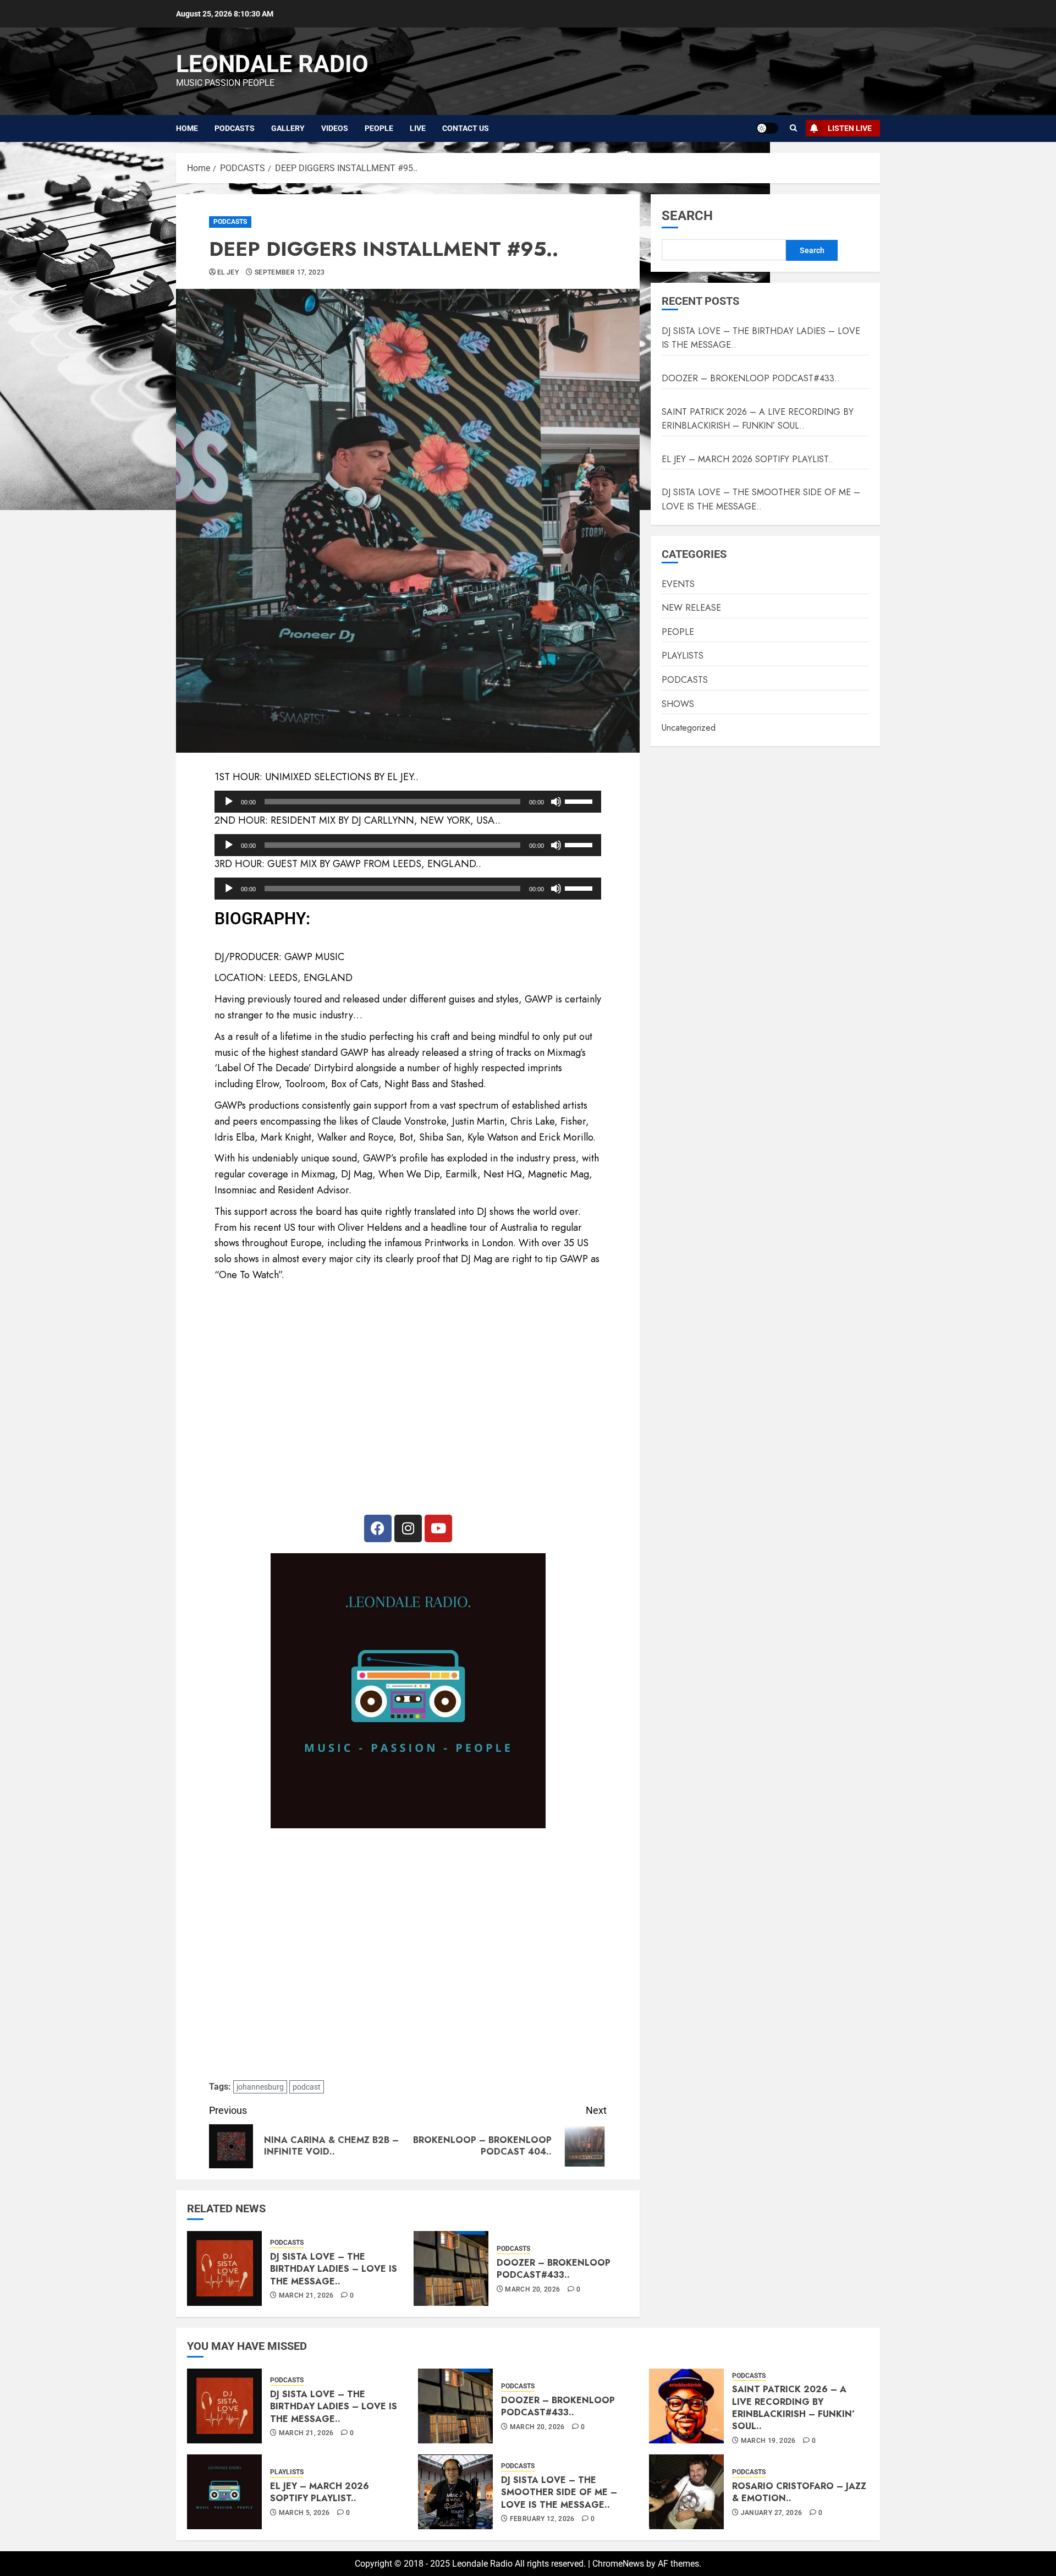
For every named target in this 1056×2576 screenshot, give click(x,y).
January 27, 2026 (772, 2513)
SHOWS (678, 704)
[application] (408, 802)
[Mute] (556, 802)
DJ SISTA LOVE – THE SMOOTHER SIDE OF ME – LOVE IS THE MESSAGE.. (761, 500)
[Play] (229, 802)
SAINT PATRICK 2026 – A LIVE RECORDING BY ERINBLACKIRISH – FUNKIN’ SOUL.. (758, 419)
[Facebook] (378, 1528)
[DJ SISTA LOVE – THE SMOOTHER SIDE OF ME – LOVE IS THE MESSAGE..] (455, 2492)
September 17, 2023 (290, 272)
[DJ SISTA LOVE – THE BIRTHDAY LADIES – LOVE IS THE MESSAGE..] (224, 2268)
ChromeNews (618, 2564)
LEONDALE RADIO (272, 64)
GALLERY (288, 128)
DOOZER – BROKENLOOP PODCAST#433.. (554, 2269)
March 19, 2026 (768, 2441)
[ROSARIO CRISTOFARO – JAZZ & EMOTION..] (686, 2492)
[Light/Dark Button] (767, 128)
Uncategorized (689, 728)
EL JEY (228, 272)
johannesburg (260, 2087)
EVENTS (678, 584)
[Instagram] (408, 1528)
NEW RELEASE (691, 608)
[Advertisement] (408, 1955)
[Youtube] (438, 1528)
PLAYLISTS (683, 656)
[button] (793, 128)
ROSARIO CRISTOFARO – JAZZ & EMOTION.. (799, 2492)
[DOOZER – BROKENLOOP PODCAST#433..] (451, 2268)
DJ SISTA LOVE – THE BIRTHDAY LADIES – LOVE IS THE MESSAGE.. (334, 2269)
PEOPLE (379, 128)
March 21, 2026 (306, 2295)
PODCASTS (235, 128)
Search (687, 216)
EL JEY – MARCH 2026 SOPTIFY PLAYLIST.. (747, 459)
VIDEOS (335, 128)
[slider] (580, 801)
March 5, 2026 (304, 2513)
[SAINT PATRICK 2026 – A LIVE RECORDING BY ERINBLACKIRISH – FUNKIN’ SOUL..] (686, 2406)
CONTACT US (466, 128)
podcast (307, 2087)
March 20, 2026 (532, 2289)
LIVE (418, 128)
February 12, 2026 (542, 2519)
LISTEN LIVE (850, 128)
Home (187, 128)
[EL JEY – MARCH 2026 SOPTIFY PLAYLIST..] (224, 2492)
